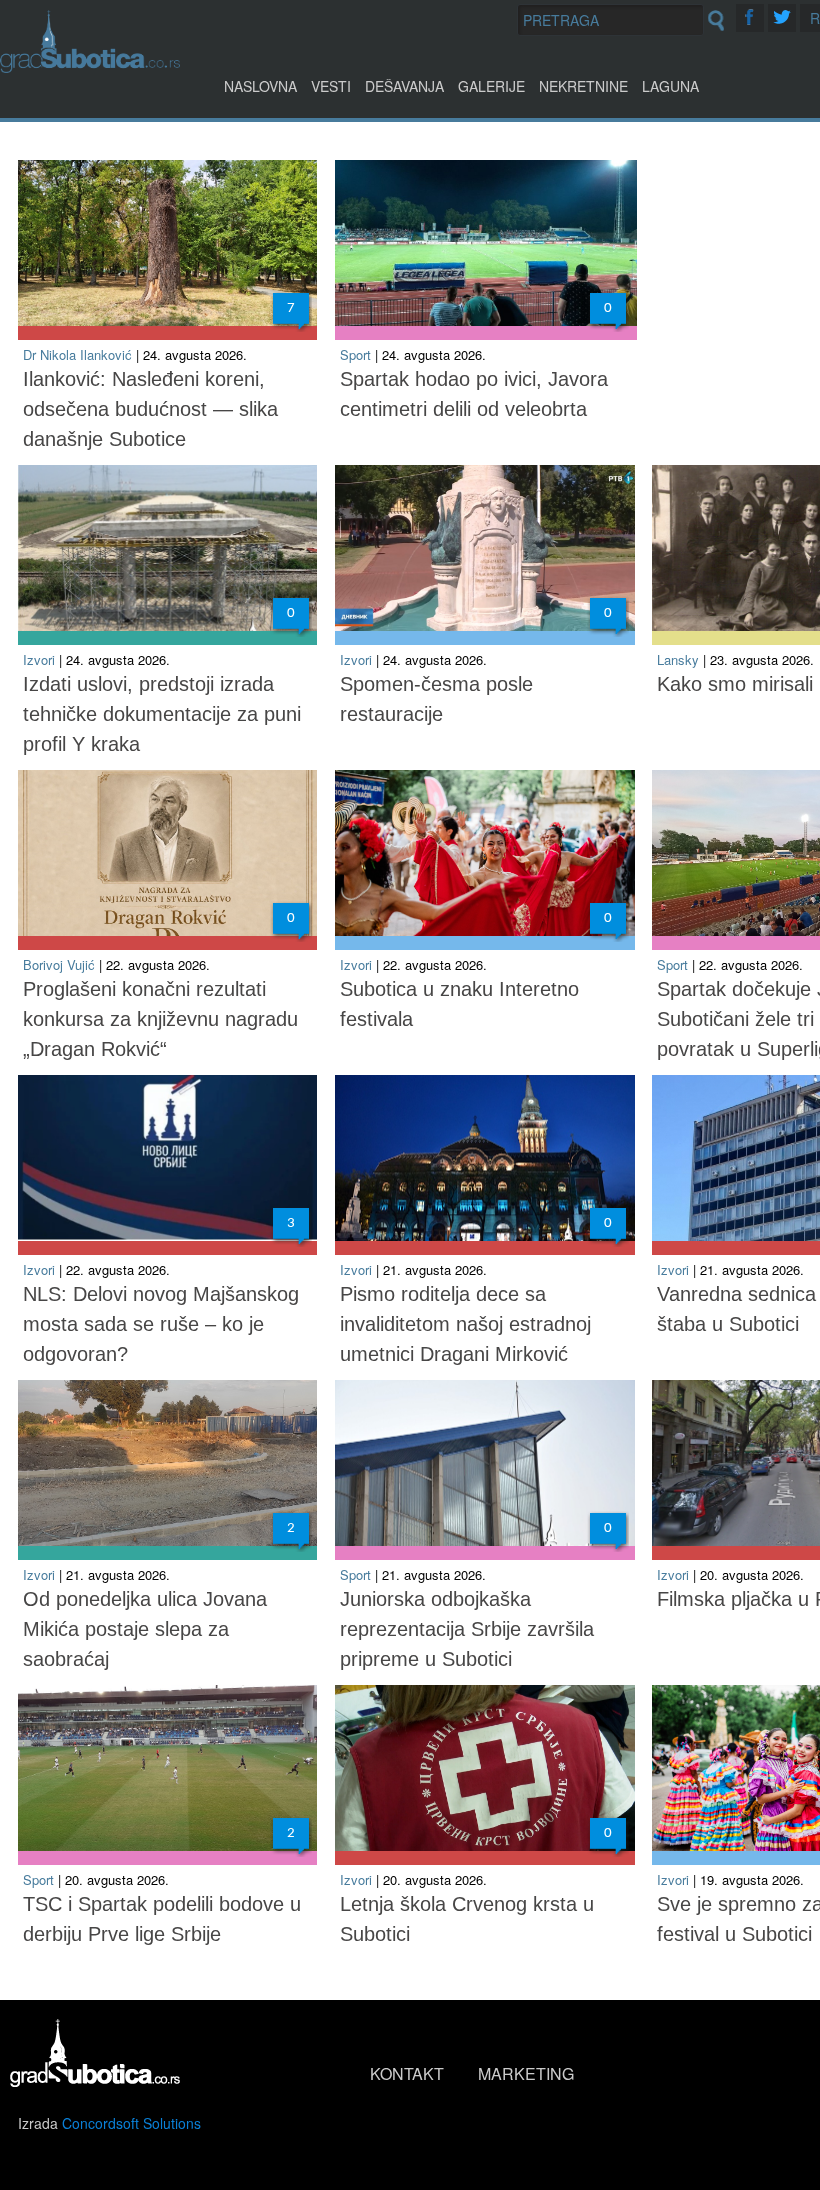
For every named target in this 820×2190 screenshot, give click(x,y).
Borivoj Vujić (59, 964)
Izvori (39, 659)
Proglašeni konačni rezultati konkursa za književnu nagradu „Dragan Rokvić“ (160, 1019)
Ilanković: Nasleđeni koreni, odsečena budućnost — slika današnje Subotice (150, 409)
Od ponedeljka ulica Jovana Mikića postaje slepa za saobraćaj (145, 1629)
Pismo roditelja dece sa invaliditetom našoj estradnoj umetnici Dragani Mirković (465, 1324)
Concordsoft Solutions (131, 2123)
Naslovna (260, 86)
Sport (355, 354)
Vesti (331, 86)
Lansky (678, 659)
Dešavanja (404, 86)
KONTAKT (407, 2073)
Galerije (491, 86)
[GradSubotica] (90, 66)
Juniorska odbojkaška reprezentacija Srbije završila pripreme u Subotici (467, 1629)
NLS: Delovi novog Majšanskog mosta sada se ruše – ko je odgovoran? (161, 1324)
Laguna (670, 86)
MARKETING (526, 2073)
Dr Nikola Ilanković (77, 354)
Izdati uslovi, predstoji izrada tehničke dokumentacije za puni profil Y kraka (162, 714)
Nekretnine (583, 86)
